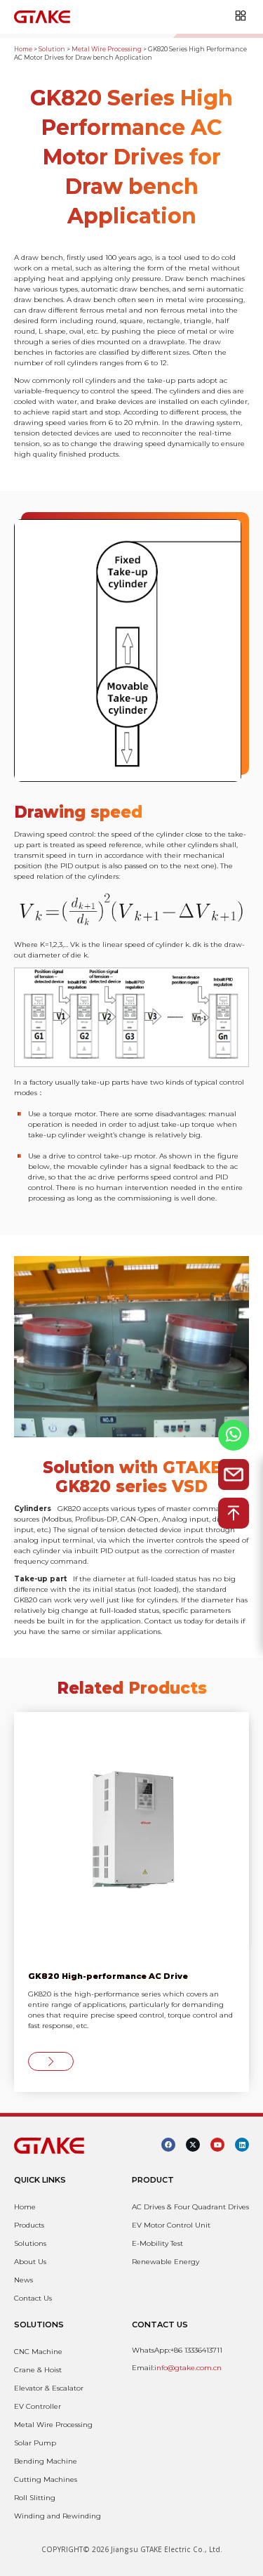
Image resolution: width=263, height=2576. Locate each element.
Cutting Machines (46, 2479)
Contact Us (33, 2298)
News (23, 2280)
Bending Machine (46, 2461)
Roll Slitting (35, 2498)
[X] (193, 2145)
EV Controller (38, 2406)
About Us (30, 2262)
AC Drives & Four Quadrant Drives (190, 2207)
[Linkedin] (242, 2145)
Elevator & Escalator (49, 2388)
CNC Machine (38, 2352)
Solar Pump (35, 2443)
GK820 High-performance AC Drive (108, 1976)
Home (23, 49)
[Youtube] (217, 2145)
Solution (52, 49)
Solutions (30, 2243)
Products (29, 2225)
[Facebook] (168, 2145)
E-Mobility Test (157, 2243)
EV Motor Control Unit (171, 2225)
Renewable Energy (166, 2262)
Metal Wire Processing (107, 49)
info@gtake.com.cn (188, 2368)
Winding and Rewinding (58, 2516)
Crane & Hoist (38, 2370)
